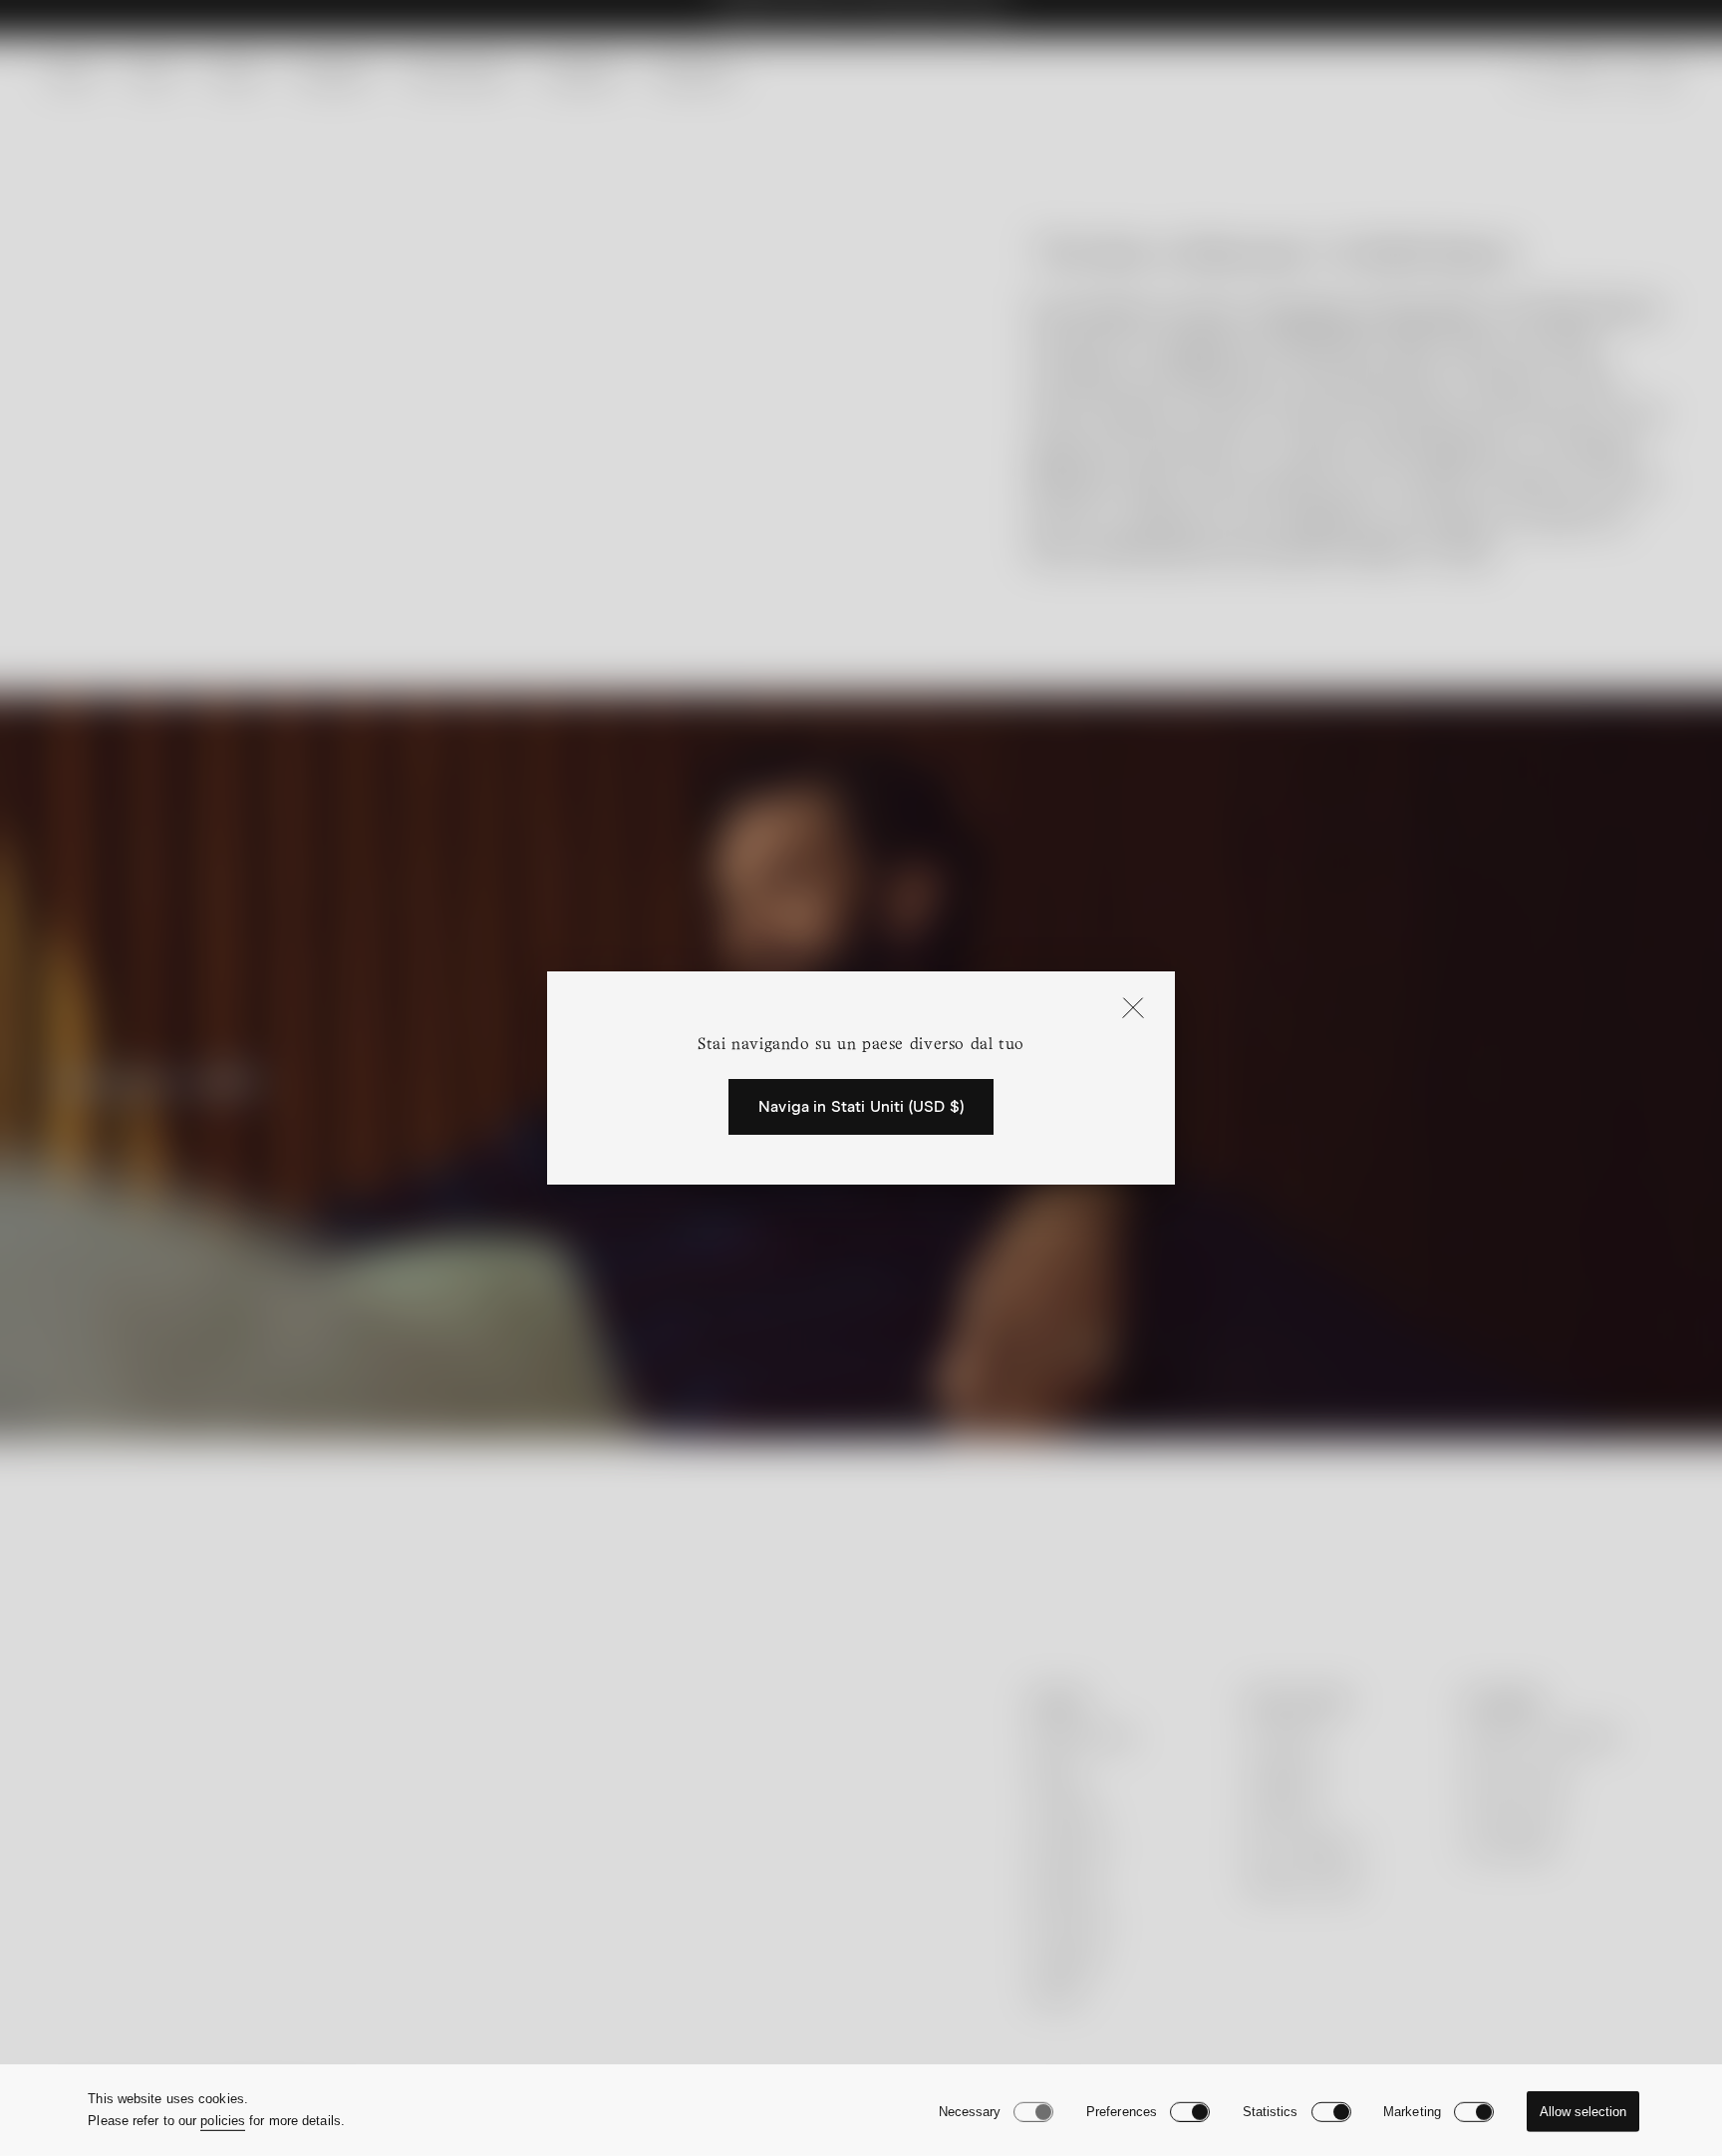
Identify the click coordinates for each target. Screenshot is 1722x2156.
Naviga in (861, 1107)
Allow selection (1583, 2112)
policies (223, 2121)
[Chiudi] (1133, 1009)
